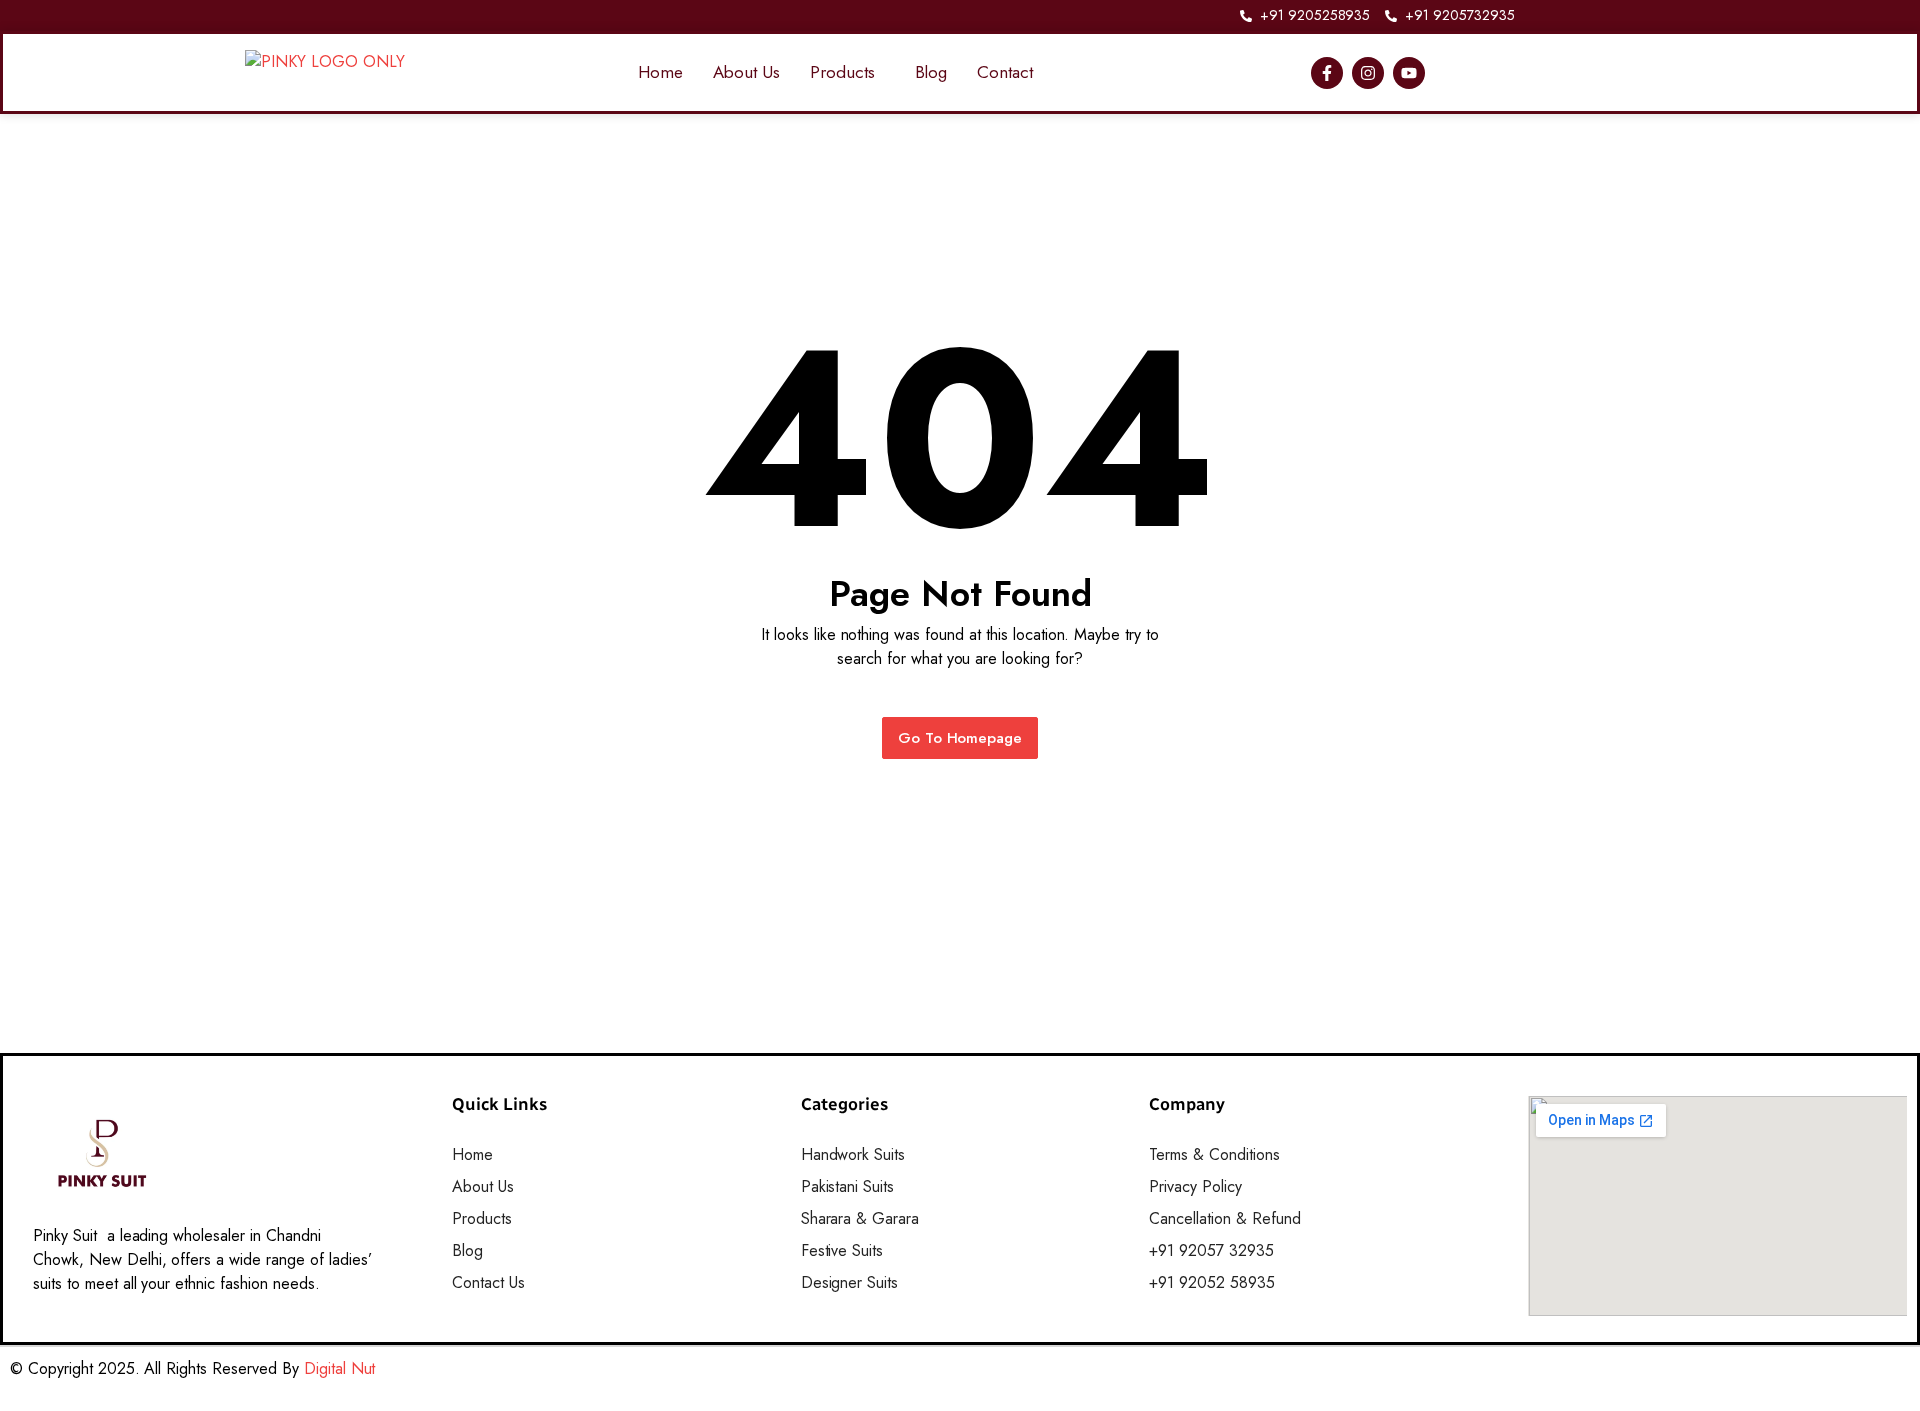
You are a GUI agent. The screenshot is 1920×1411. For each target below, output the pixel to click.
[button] (847, 72)
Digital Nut (340, 1368)
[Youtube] (1409, 73)
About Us (746, 72)
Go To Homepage (960, 738)
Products (842, 72)
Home (660, 72)
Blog (931, 72)
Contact (1005, 72)
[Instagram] (1368, 73)
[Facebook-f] (1327, 73)
